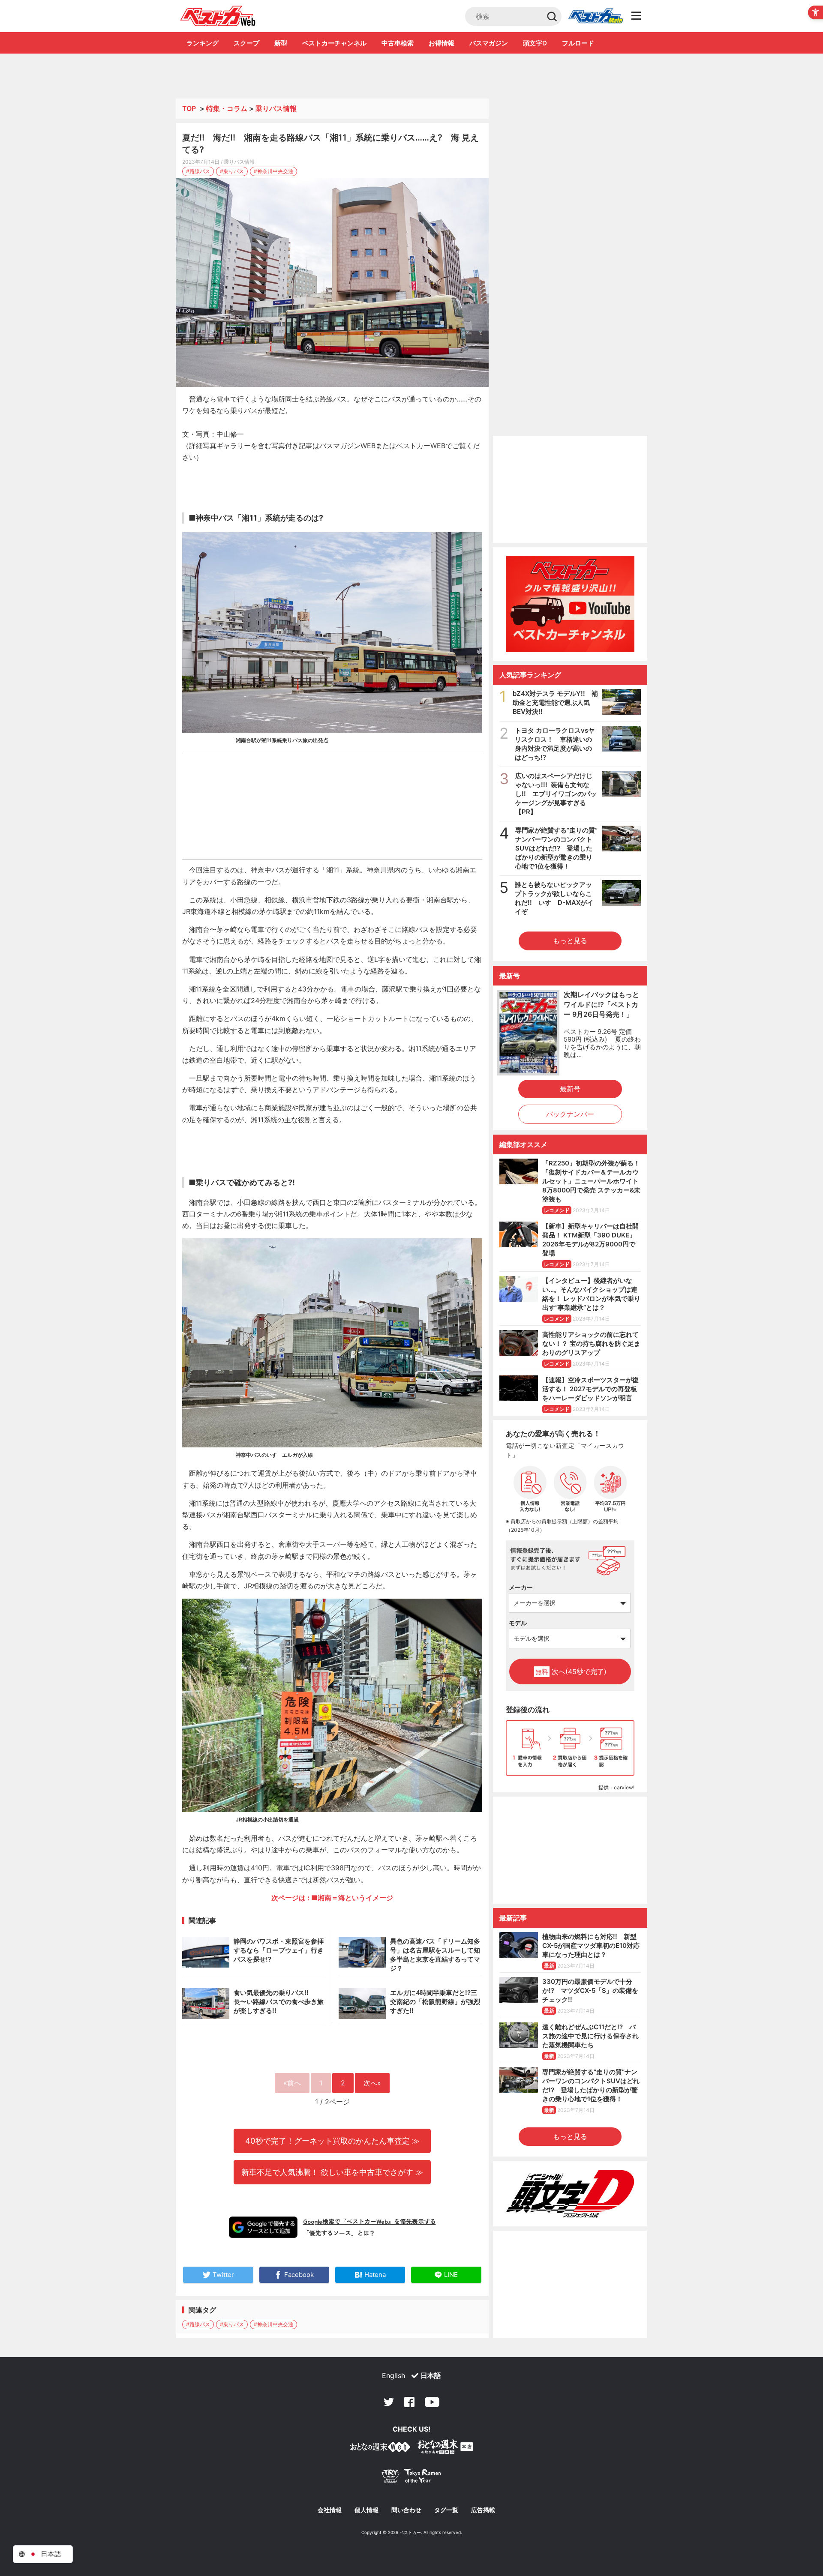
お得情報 (442, 43)
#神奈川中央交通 (273, 171)
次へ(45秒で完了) (571, 1671)
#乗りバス (232, 171)
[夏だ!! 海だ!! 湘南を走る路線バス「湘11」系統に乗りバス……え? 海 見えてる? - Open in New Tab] (332, 283)
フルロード (578, 43)
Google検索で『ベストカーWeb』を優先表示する (369, 2221)
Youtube (432, 2402)
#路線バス (198, 171)
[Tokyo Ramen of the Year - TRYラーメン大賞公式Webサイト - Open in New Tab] (411, 2478)
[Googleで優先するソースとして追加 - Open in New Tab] (263, 2227)
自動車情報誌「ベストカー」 (218, 16)
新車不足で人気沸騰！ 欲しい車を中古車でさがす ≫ (332, 2172)
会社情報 (330, 2510)
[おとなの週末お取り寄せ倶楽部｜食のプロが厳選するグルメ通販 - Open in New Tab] (380, 2449)
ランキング (203, 43)
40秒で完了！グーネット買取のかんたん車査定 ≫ (332, 2141)
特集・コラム (227, 108)
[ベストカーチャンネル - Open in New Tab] (570, 604)
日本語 (431, 2375)
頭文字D (535, 43)
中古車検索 (398, 43)
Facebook (409, 2402)
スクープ (246, 43)
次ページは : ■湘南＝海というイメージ (332, 1898)
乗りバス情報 (276, 108)
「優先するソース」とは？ (339, 2233)
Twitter (389, 2402)
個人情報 (366, 2510)
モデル (518, 1623)
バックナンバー (570, 1114)
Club (595, 16)
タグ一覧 (446, 2510)
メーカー (521, 1587)
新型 (281, 43)
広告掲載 (483, 2510)
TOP (189, 108)
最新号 (570, 1089)
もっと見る (570, 941)
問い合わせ (406, 2510)
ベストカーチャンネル (334, 43)
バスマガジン (489, 43)
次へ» (372, 2083)
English (393, 2375)
